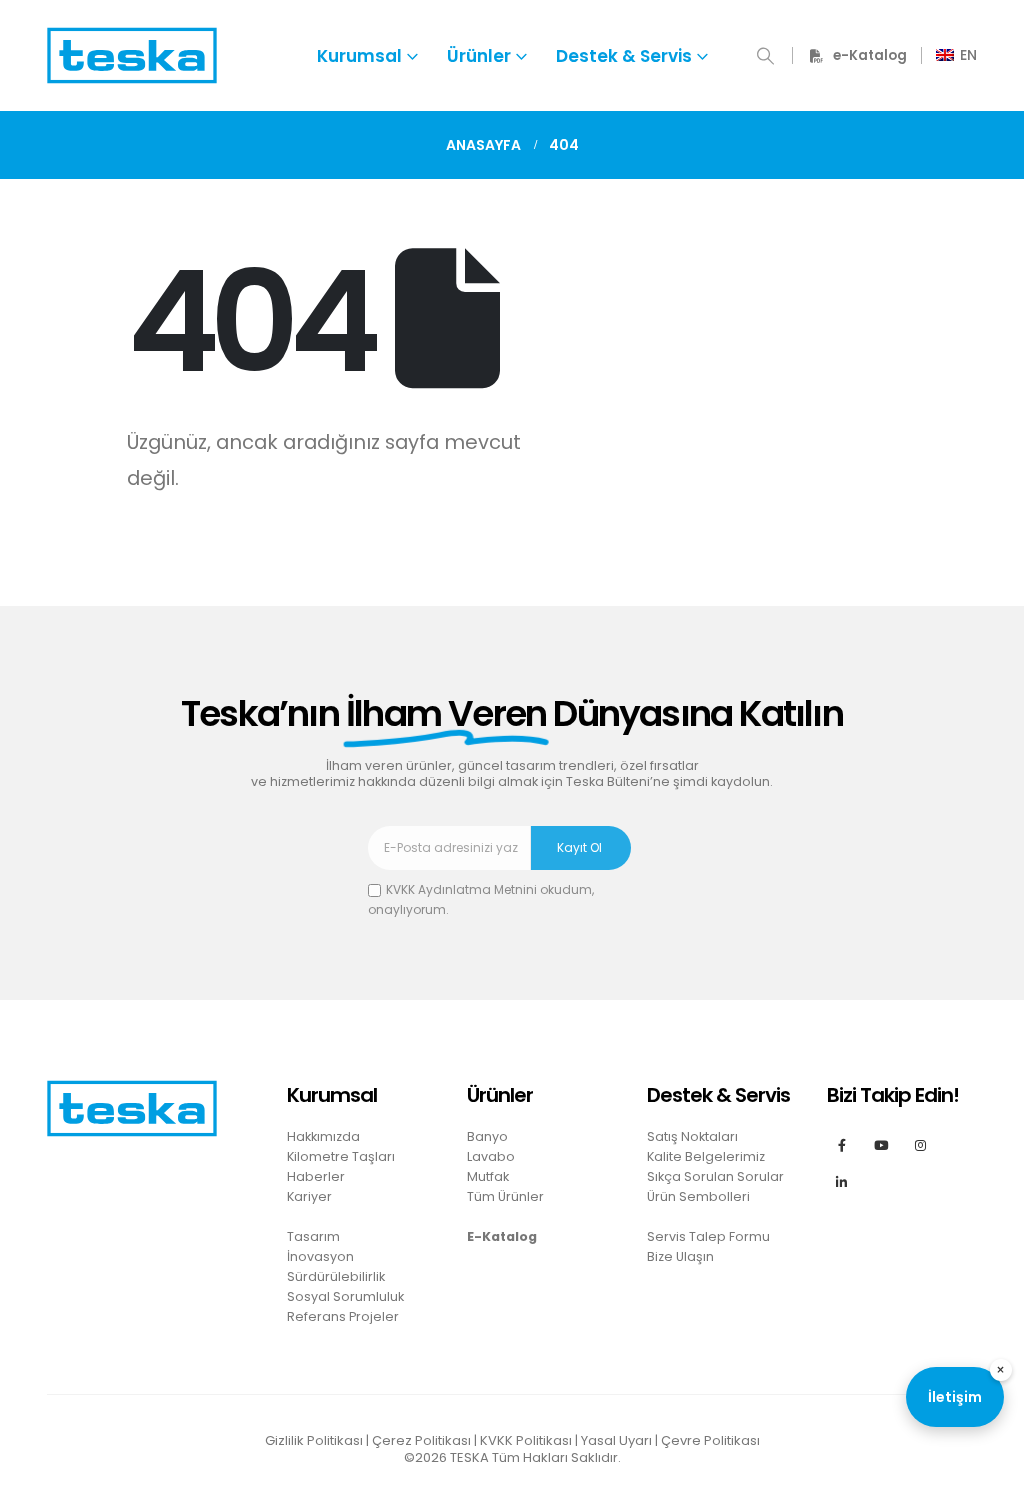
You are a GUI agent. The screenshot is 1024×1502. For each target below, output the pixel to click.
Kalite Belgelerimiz (706, 1156)
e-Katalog (870, 55)
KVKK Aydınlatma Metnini (461, 889)
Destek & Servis (624, 56)
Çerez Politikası (421, 1440)
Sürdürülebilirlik (336, 1276)
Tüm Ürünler (505, 1196)
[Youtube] (881, 1144)
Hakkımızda (323, 1136)
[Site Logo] (132, 55)
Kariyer (309, 1196)
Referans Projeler (343, 1316)
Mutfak (488, 1176)
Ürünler (479, 56)
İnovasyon (320, 1256)
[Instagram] (920, 1144)
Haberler (316, 1176)
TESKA (469, 1457)
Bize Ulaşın (680, 1256)
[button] (765, 56)
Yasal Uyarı (616, 1440)
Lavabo (491, 1156)
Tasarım (313, 1236)
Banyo (487, 1136)
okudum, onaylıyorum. (481, 899)
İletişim (955, 1397)
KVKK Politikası (526, 1440)
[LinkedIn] (841, 1181)
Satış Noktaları (692, 1136)
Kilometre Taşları (341, 1156)
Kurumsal (359, 56)
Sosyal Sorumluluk (345, 1296)
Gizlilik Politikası (314, 1440)
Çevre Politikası (710, 1440)
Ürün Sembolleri (698, 1196)
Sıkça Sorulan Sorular (715, 1176)
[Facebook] (841, 1144)
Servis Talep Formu (708, 1236)
